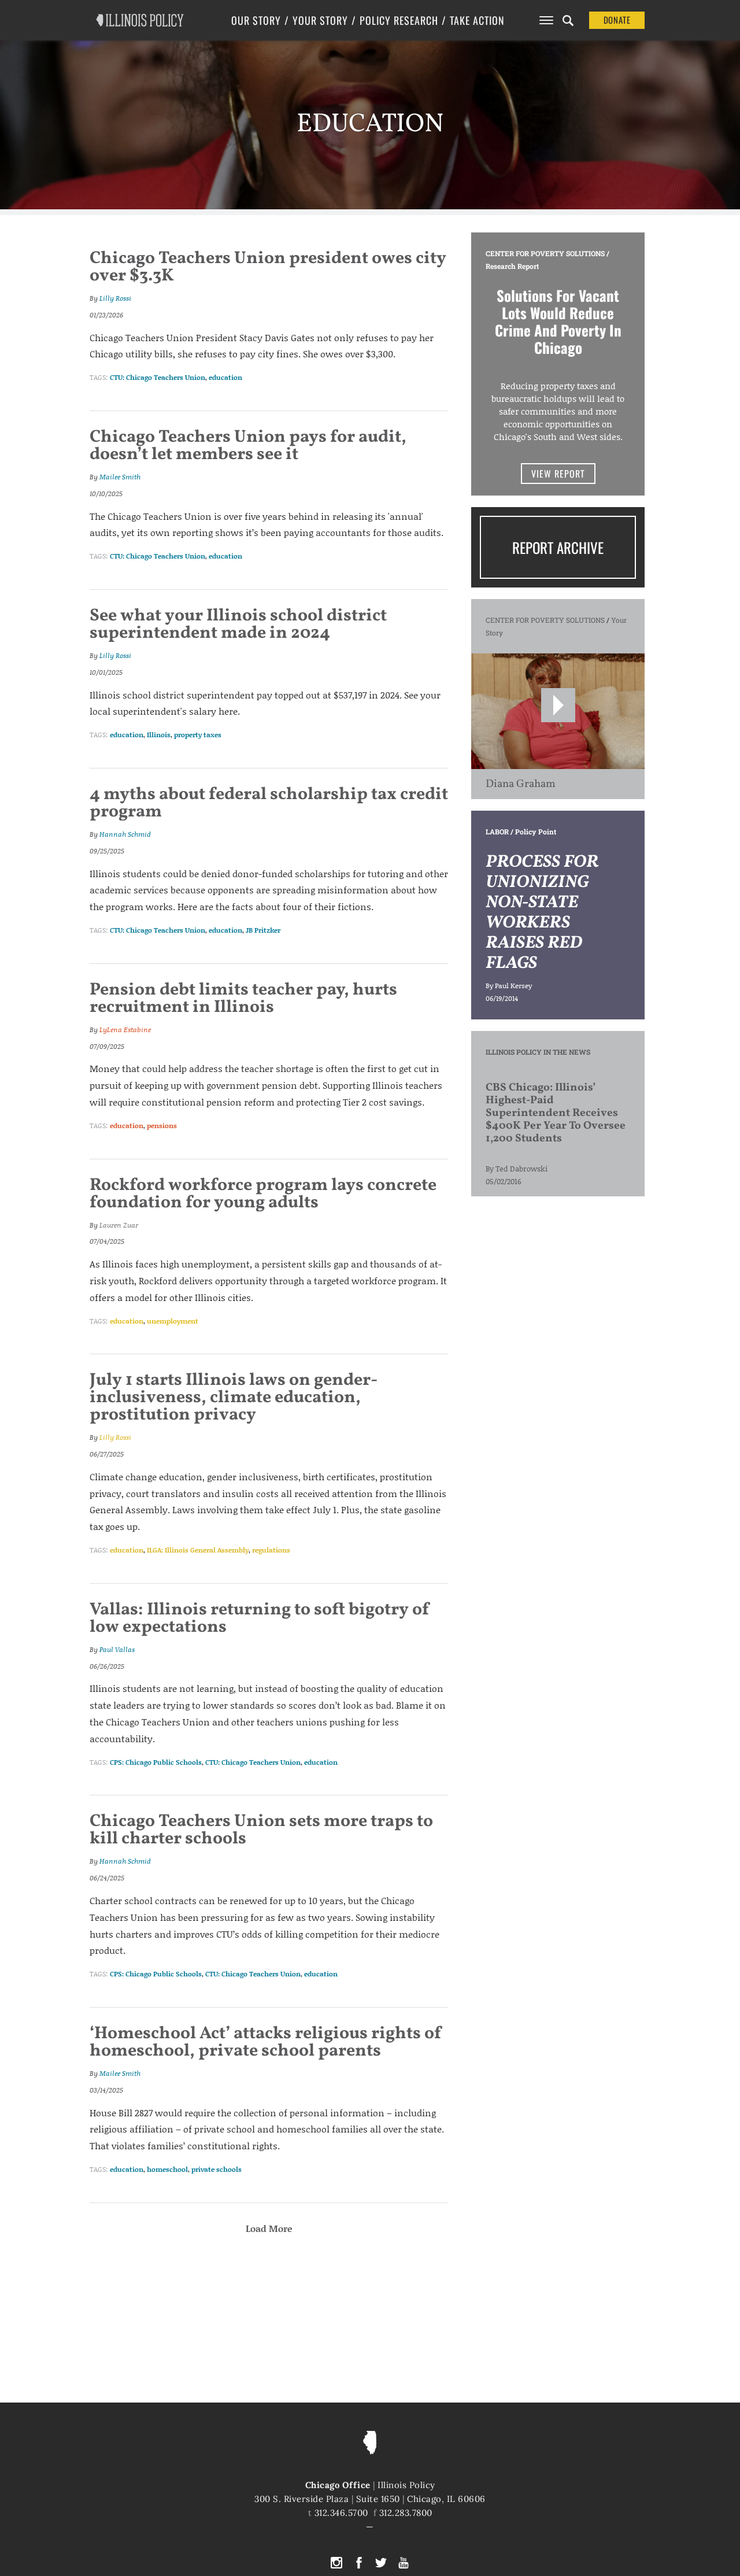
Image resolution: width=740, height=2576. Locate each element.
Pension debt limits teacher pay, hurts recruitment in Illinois (243, 999)
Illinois (159, 735)
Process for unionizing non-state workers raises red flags (542, 913)
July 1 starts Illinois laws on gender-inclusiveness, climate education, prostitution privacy (234, 1398)
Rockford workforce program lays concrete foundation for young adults (263, 1194)
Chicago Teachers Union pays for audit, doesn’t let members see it (248, 446)
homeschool (167, 2169)
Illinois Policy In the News (538, 1052)
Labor (497, 831)
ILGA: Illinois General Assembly (198, 1550)
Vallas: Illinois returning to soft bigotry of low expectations (260, 1618)
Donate (617, 20)
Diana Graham (521, 784)
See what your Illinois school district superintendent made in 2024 (238, 624)
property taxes (198, 735)
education (225, 377)
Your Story (320, 20)
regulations (271, 1550)
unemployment (173, 1321)
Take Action (477, 20)
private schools (217, 2169)
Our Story (256, 20)
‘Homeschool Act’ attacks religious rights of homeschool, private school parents (266, 2042)
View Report (558, 474)
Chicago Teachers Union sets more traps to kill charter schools (261, 1830)
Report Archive (558, 547)
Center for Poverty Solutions (545, 253)
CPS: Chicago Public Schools (156, 1762)
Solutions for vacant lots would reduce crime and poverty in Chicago (558, 321)
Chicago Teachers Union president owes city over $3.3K (268, 267)
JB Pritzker (263, 930)
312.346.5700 (341, 2513)
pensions (162, 1126)
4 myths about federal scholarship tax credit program (269, 803)
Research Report (512, 266)
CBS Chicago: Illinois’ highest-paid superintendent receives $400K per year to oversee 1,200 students (556, 1113)
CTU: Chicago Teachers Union (158, 377)
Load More (269, 2228)
